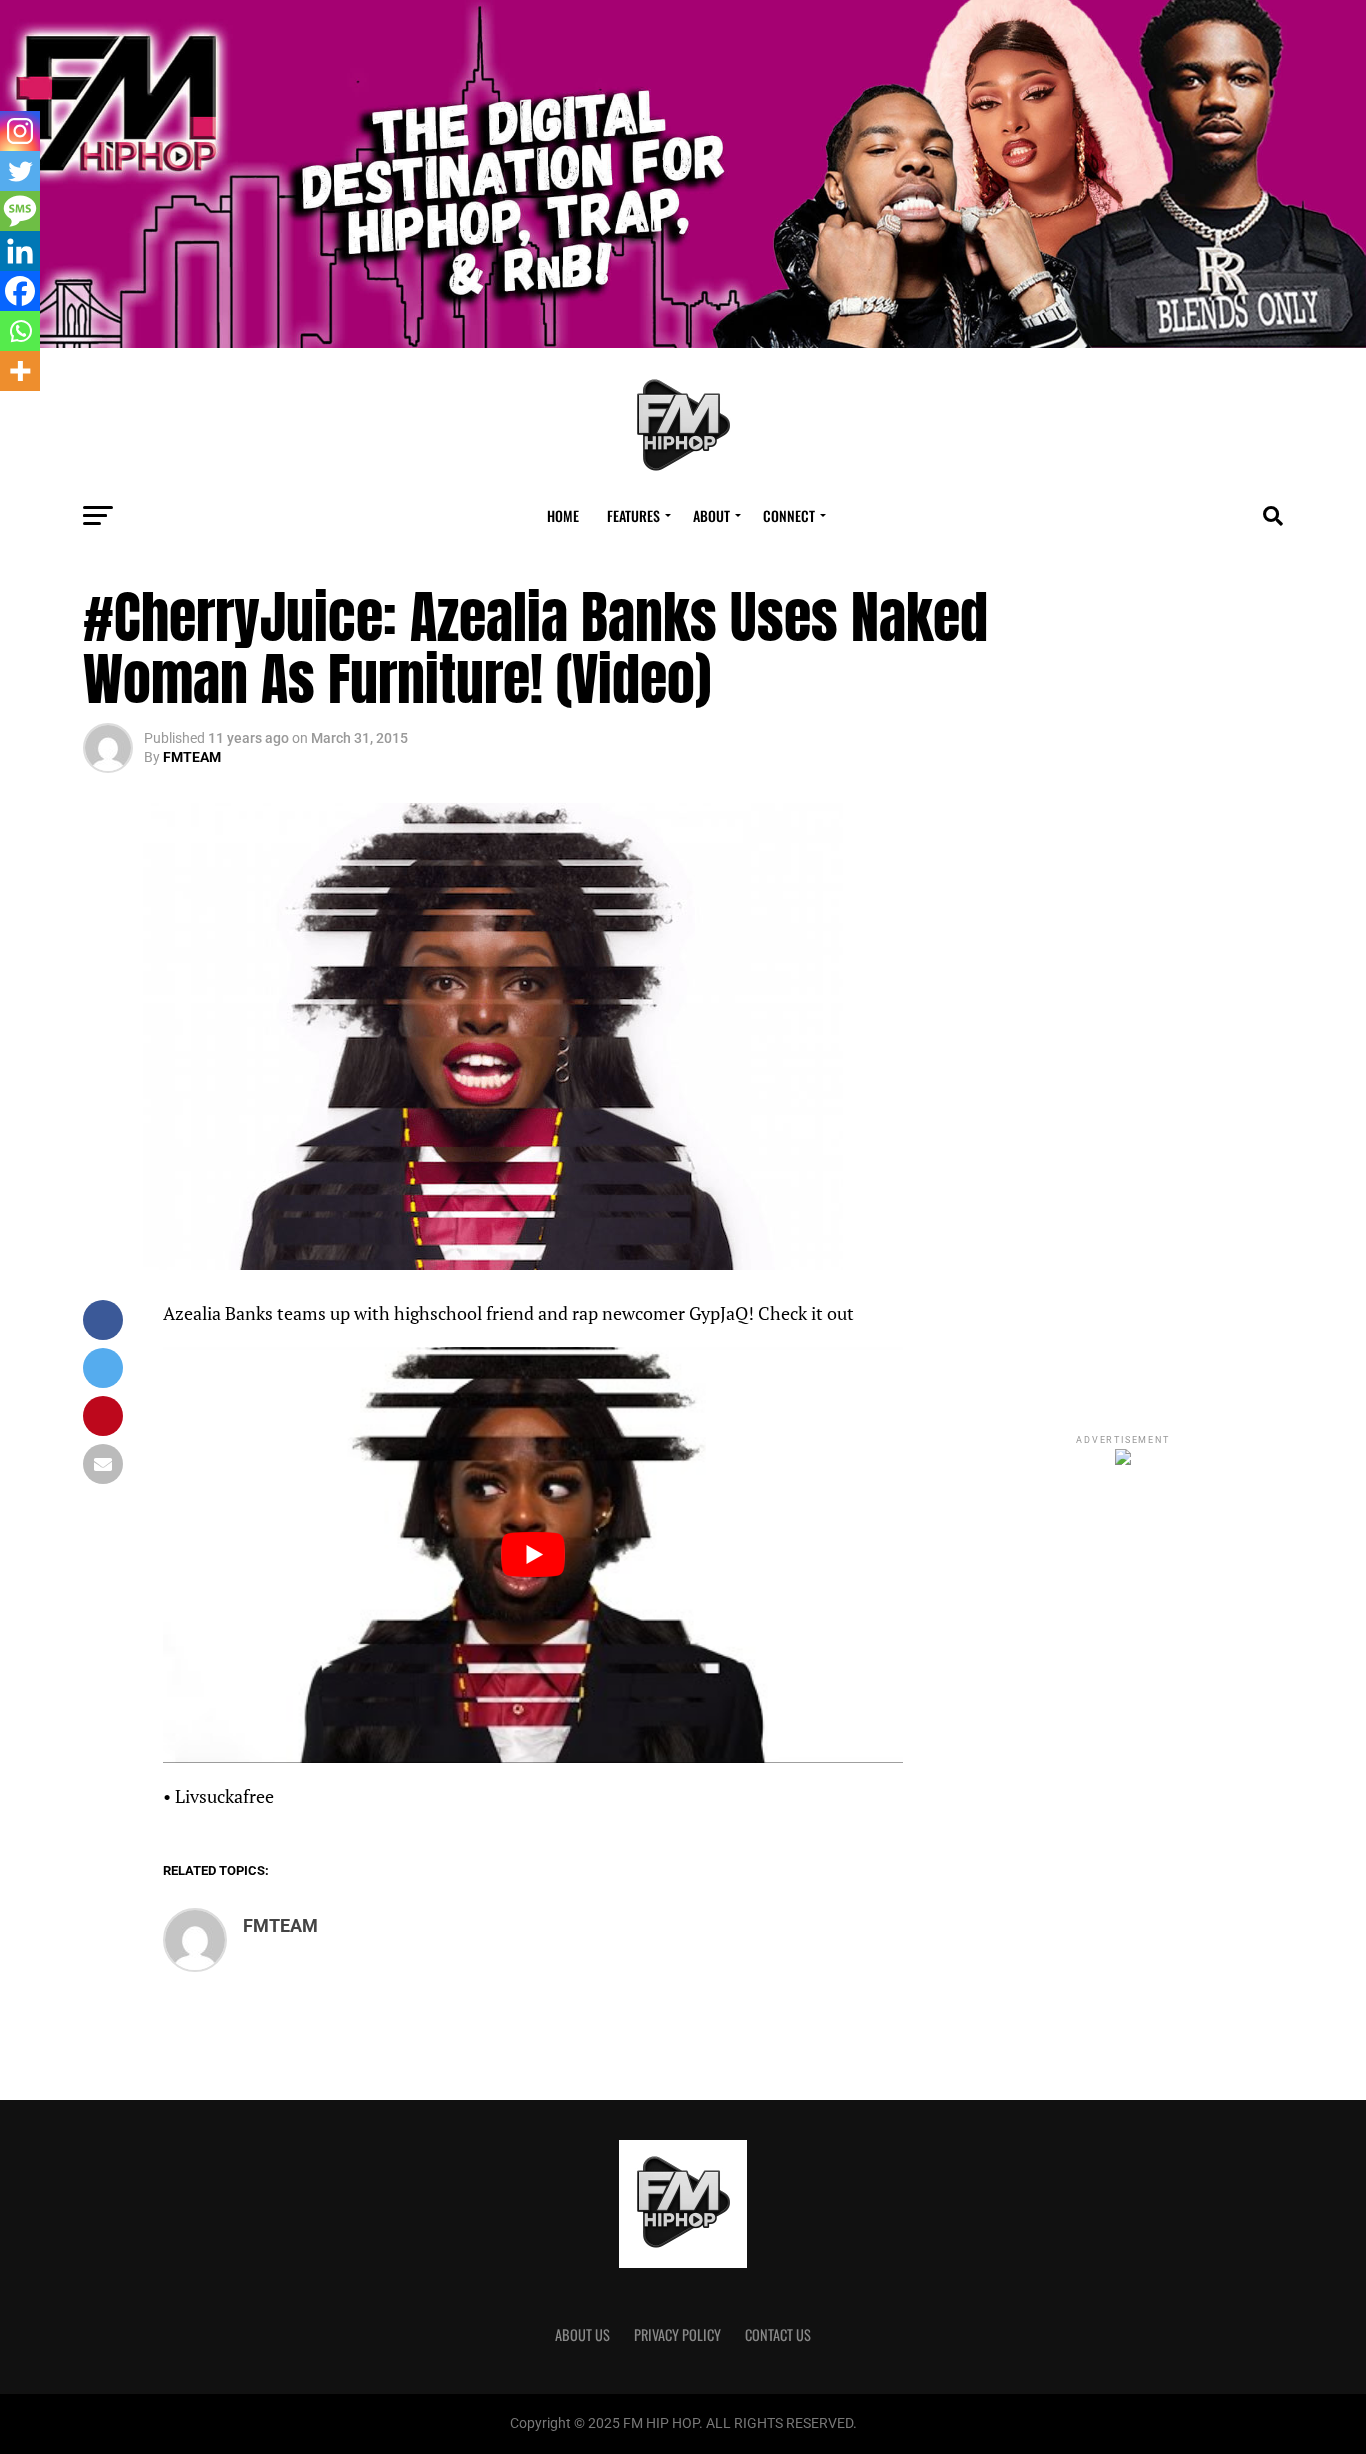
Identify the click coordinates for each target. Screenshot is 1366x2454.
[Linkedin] (20, 251)
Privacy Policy (677, 2334)
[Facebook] (20, 291)
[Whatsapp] (20, 331)
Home (563, 515)
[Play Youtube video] (533, 1555)
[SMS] (20, 211)
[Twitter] (20, 171)
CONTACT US (778, 2334)
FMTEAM (192, 757)
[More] (20, 371)
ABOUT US (582, 2334)
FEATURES (633, 515)
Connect (789, 515)
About (711, 515)
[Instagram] (20, 131)
